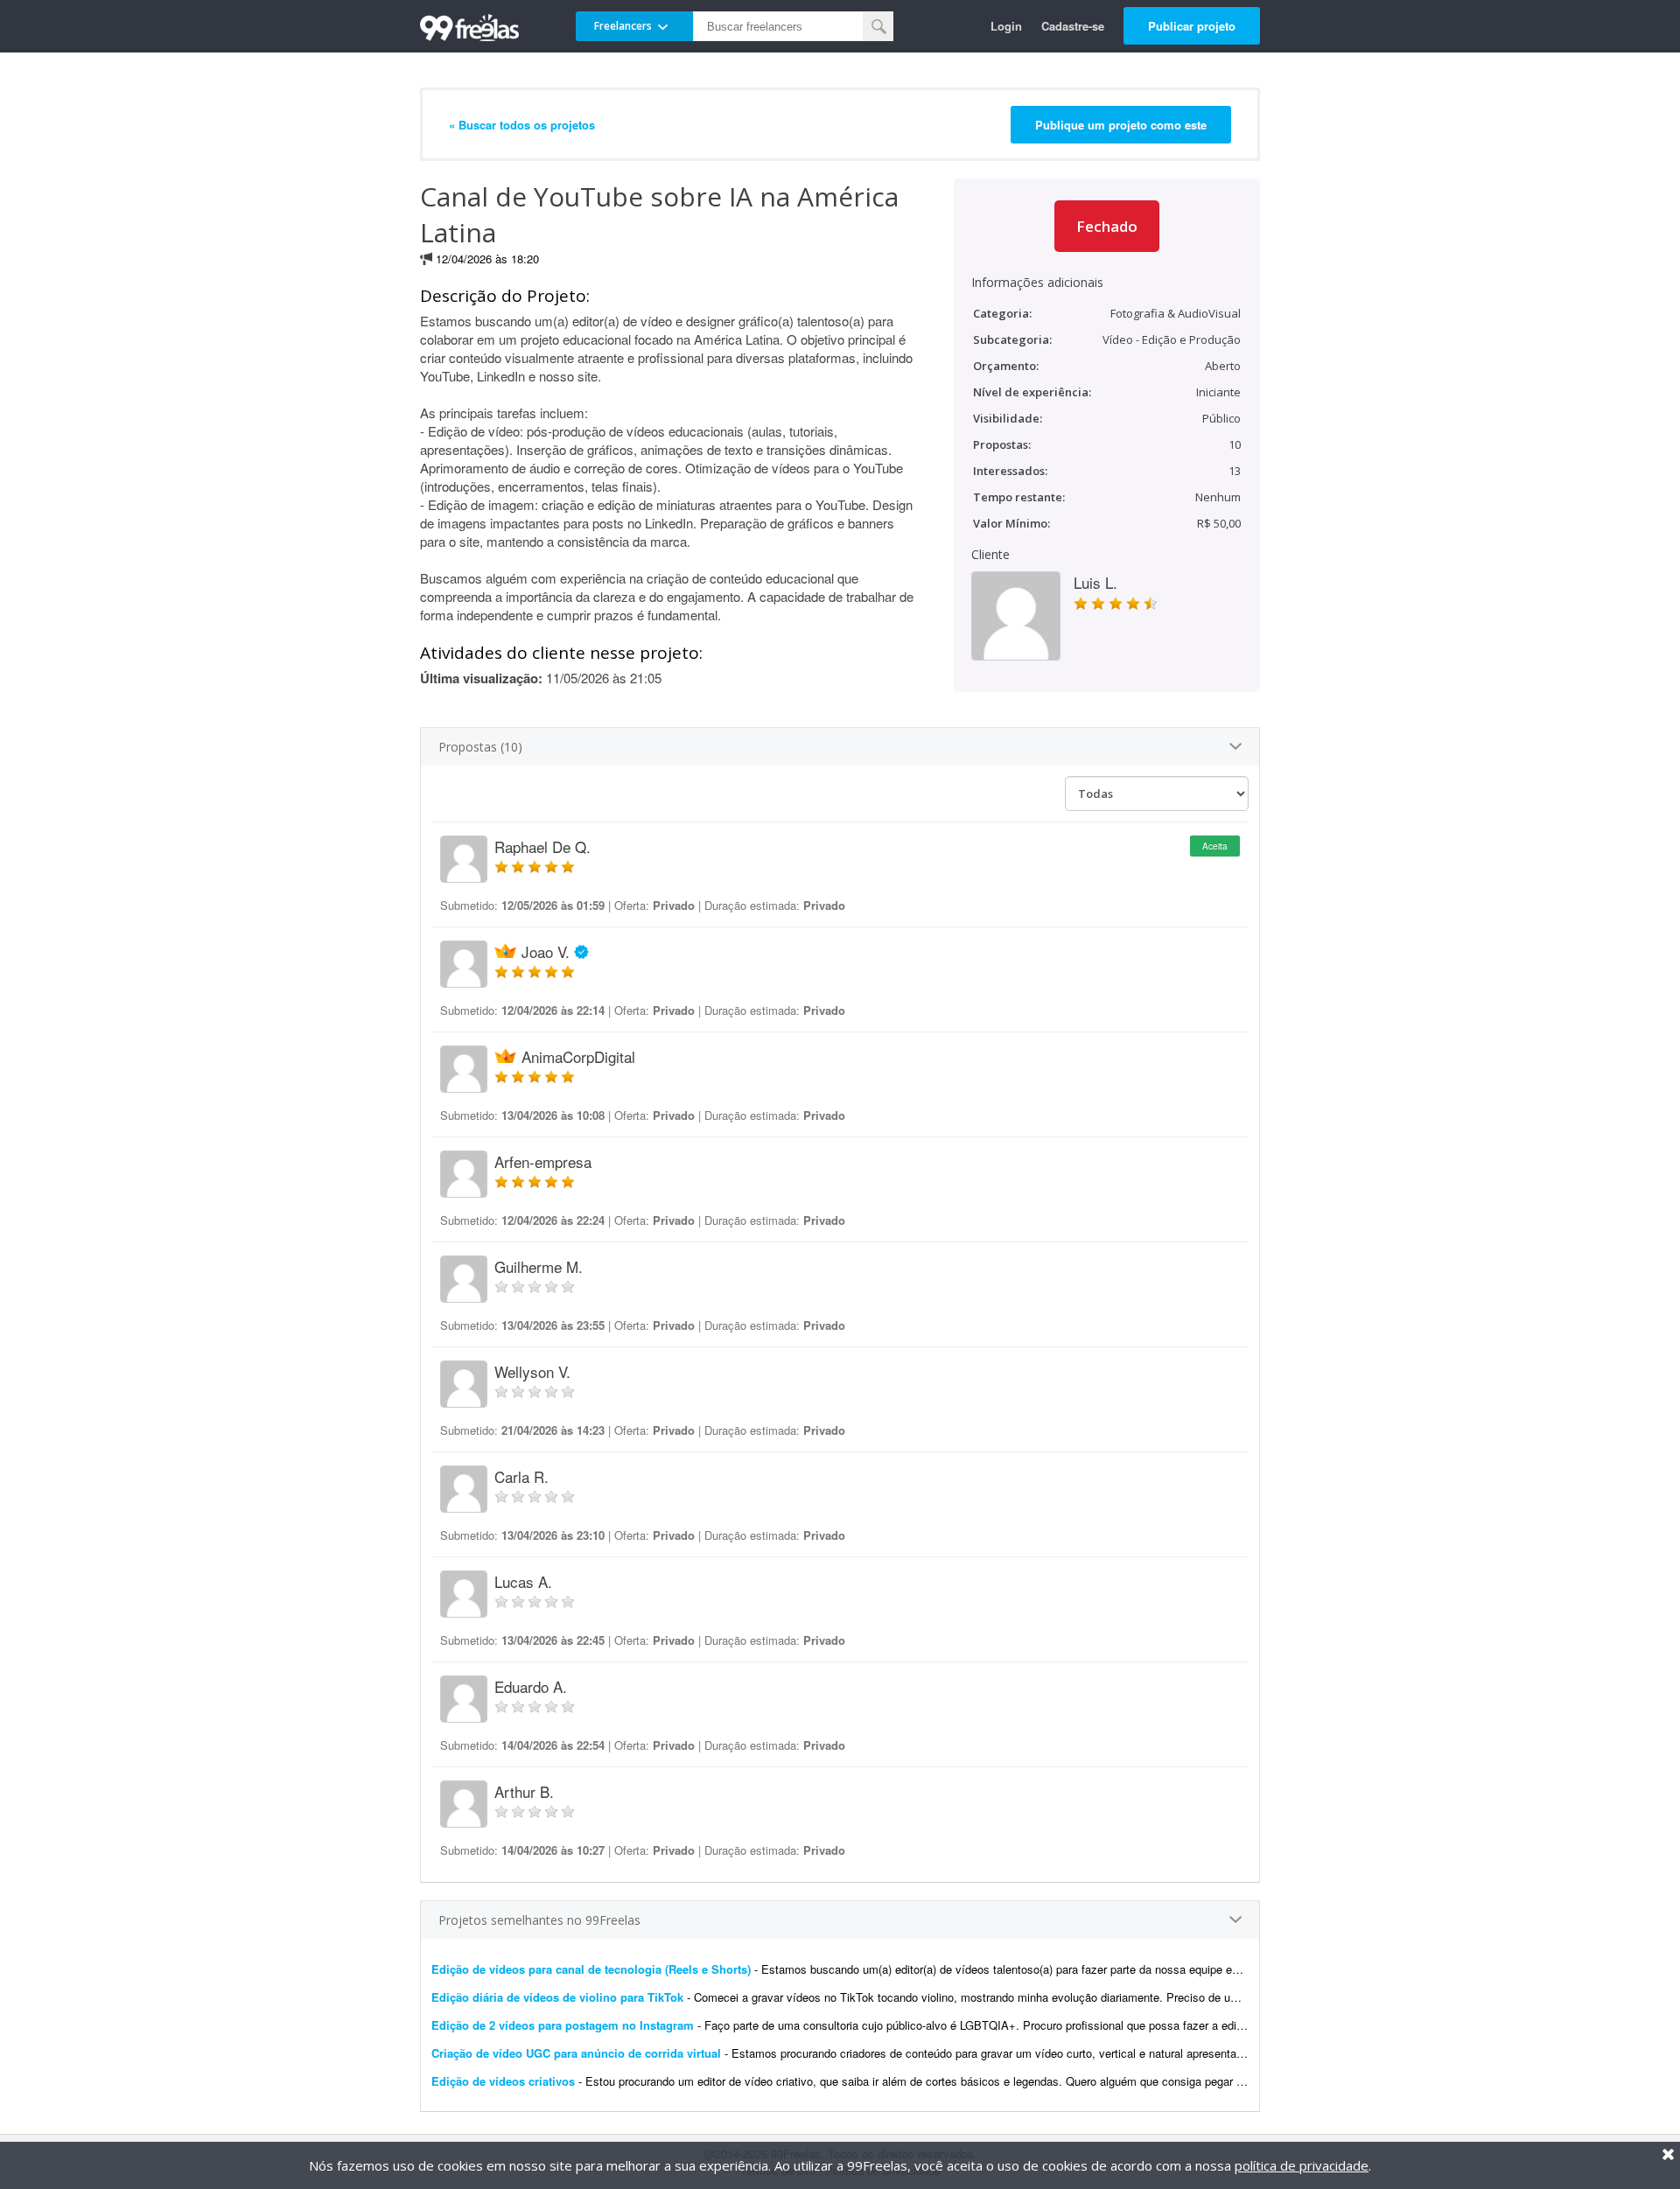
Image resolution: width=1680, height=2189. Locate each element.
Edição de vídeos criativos (503, 2081)
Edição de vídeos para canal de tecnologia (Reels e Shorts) (591, 1969)
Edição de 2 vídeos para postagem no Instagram (563, 2025)
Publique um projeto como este (1121, 125)
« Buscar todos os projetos (522, 125)
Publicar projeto (1192, 26)
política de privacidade (1302, 2165)
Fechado (1107, 226)
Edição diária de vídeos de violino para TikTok (557, 1997)
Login (1006, 26)
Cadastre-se (1073, 26)
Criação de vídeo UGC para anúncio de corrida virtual (576, 2053)
